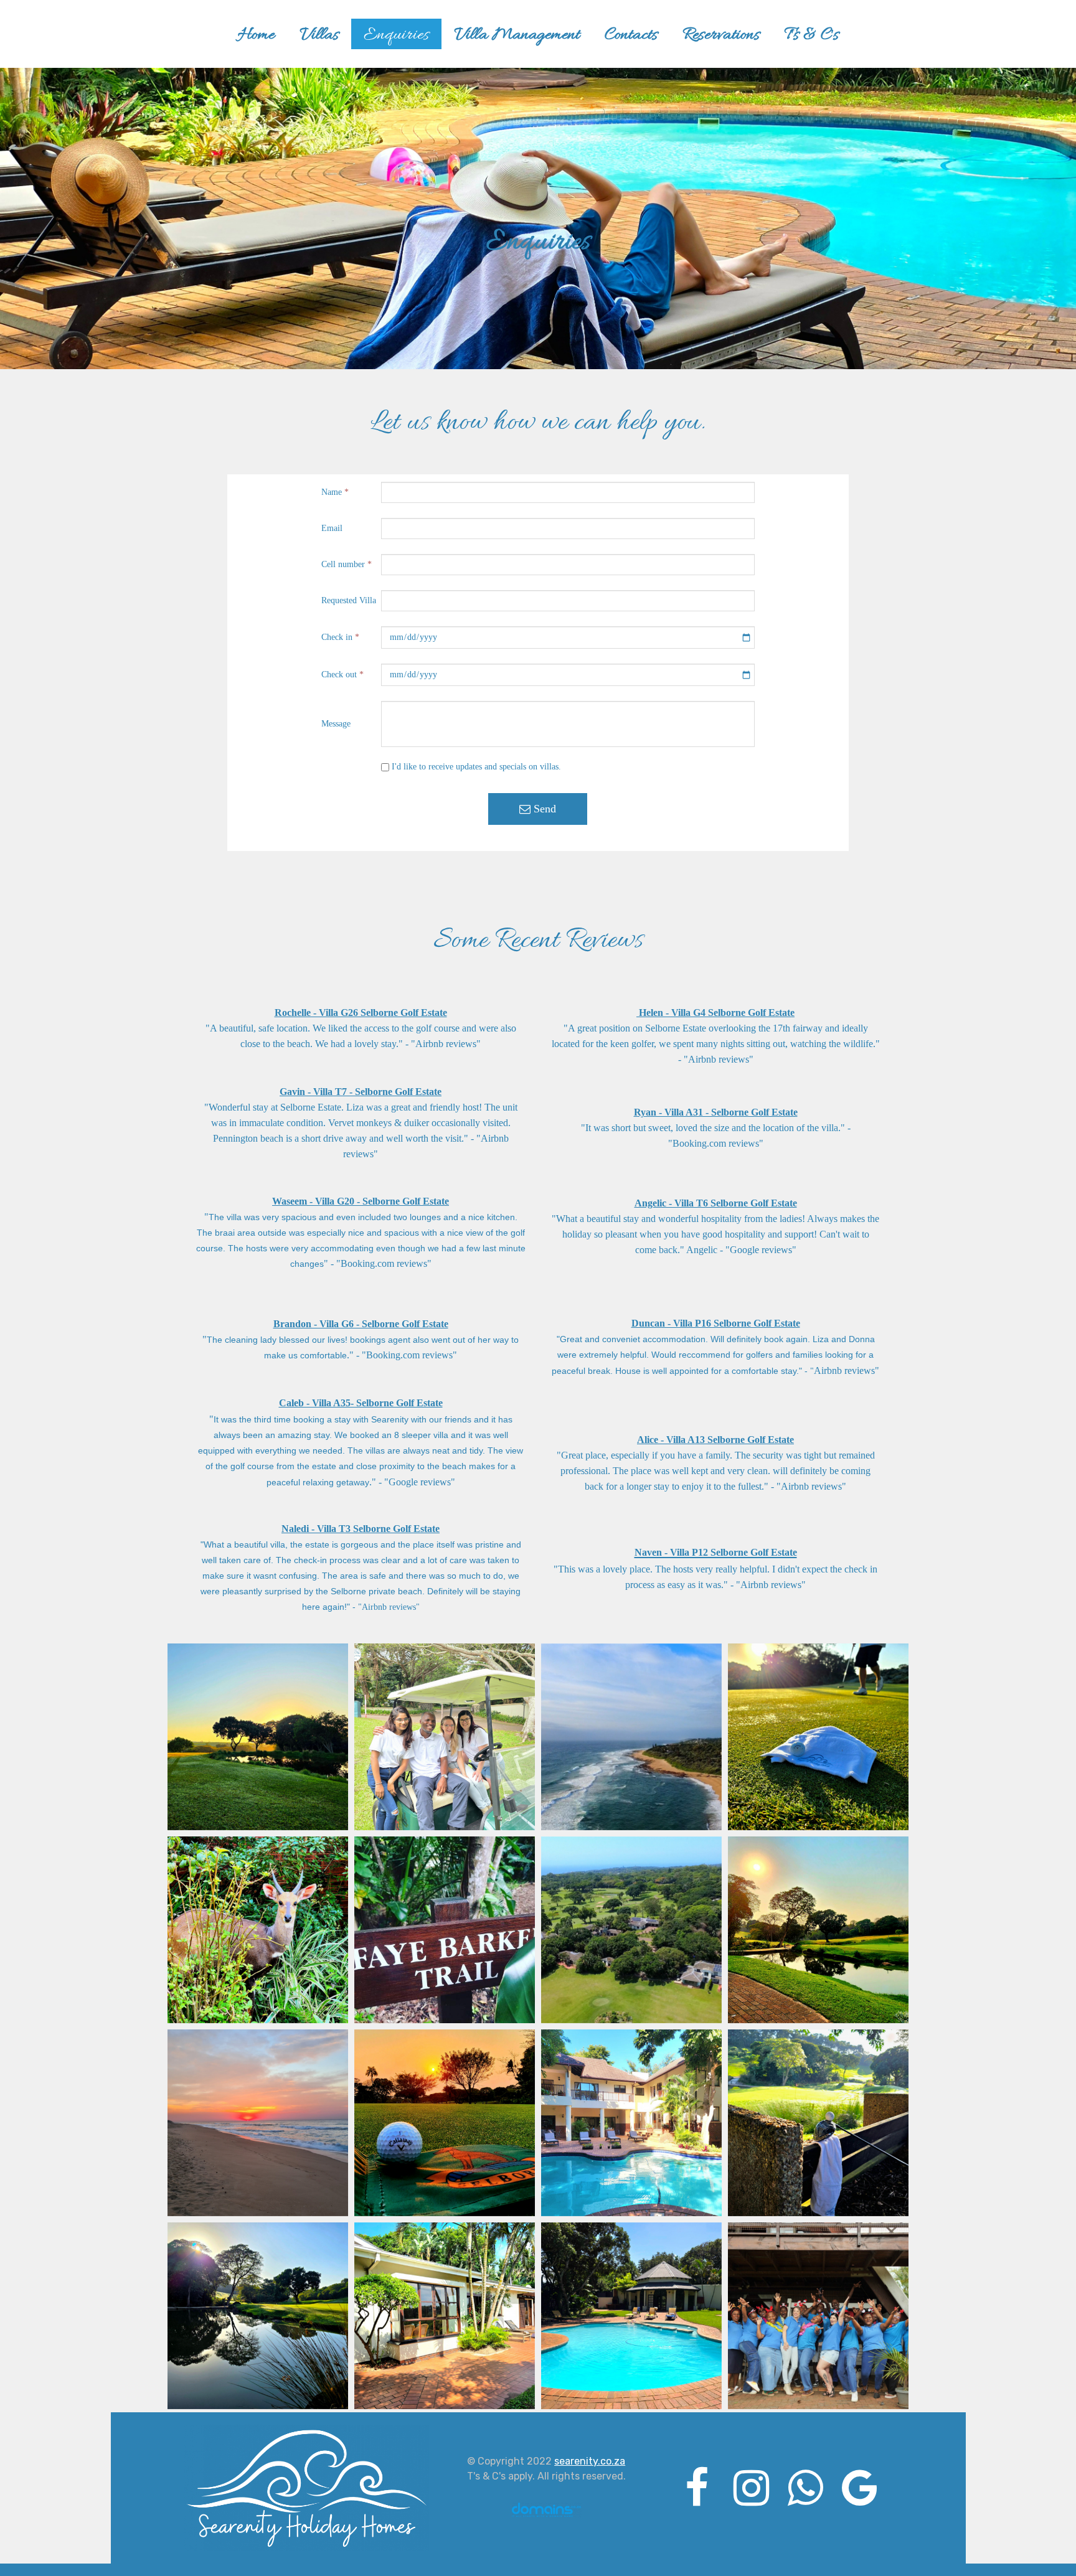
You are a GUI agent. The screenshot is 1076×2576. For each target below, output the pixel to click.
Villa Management (517, 35)
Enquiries (396, 35)
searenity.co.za (590, 2461)
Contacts (631, 35)
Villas (319, 35)
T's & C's (812, 35)
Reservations (721, 35)
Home (256, 35)
